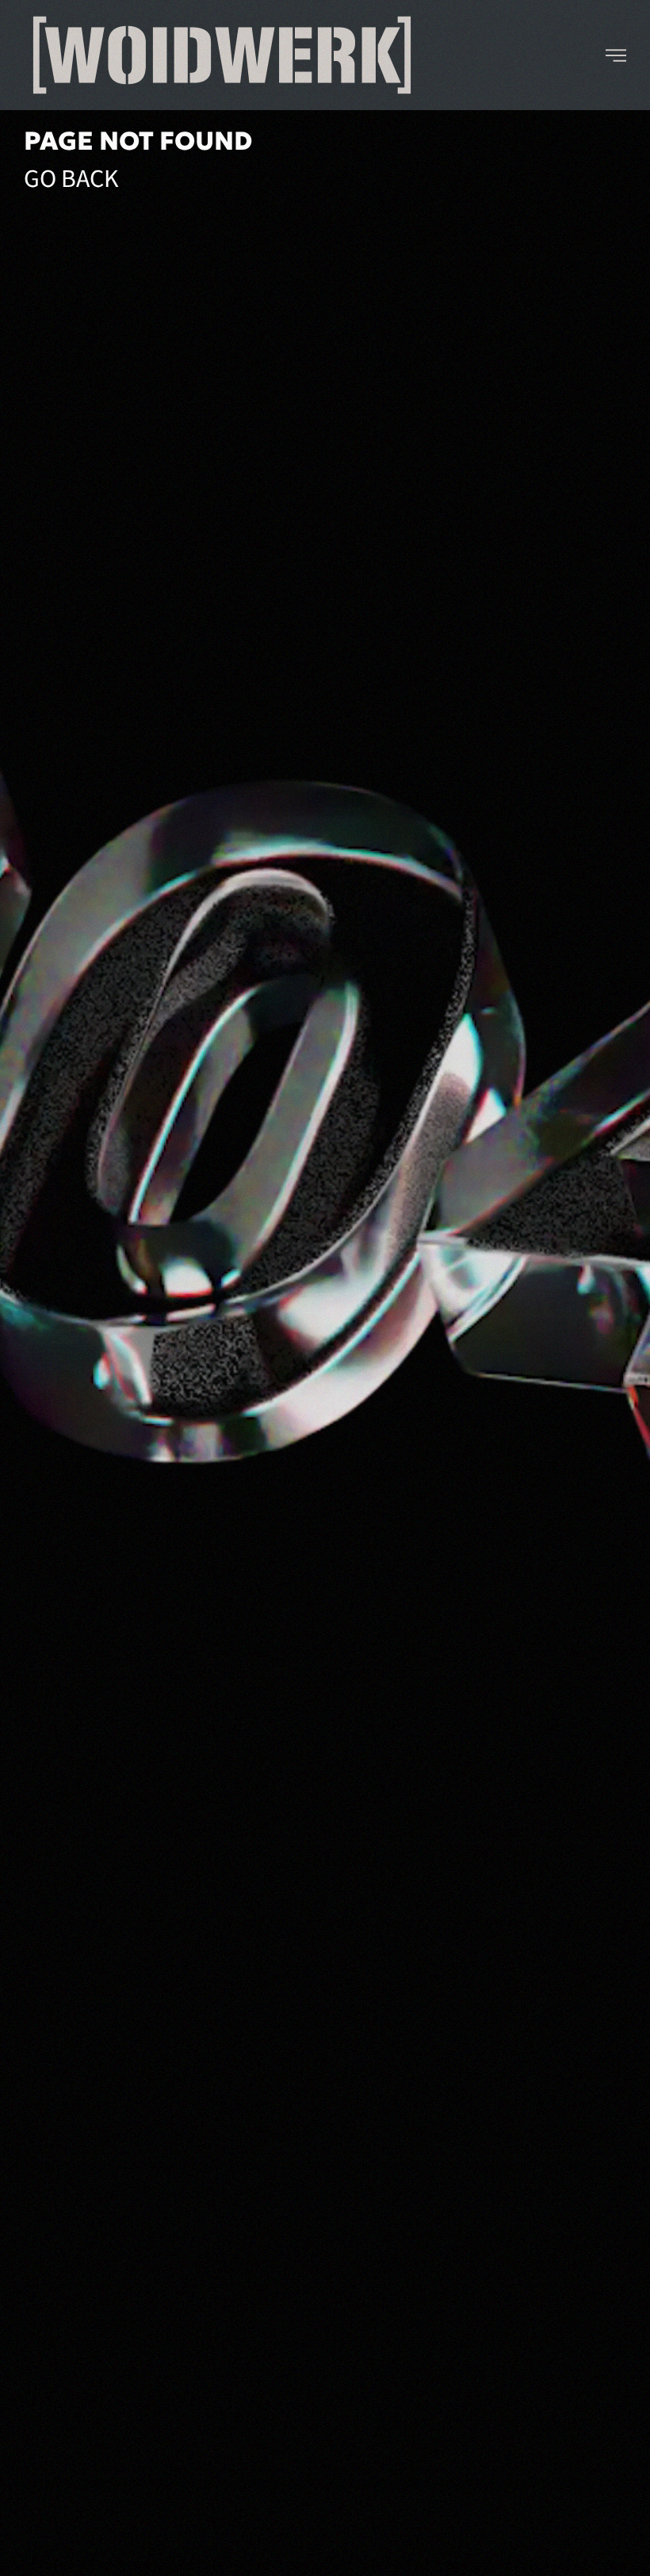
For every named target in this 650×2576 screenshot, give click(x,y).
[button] (616, 55)
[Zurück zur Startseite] (222, 55)
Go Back (71, 179)
